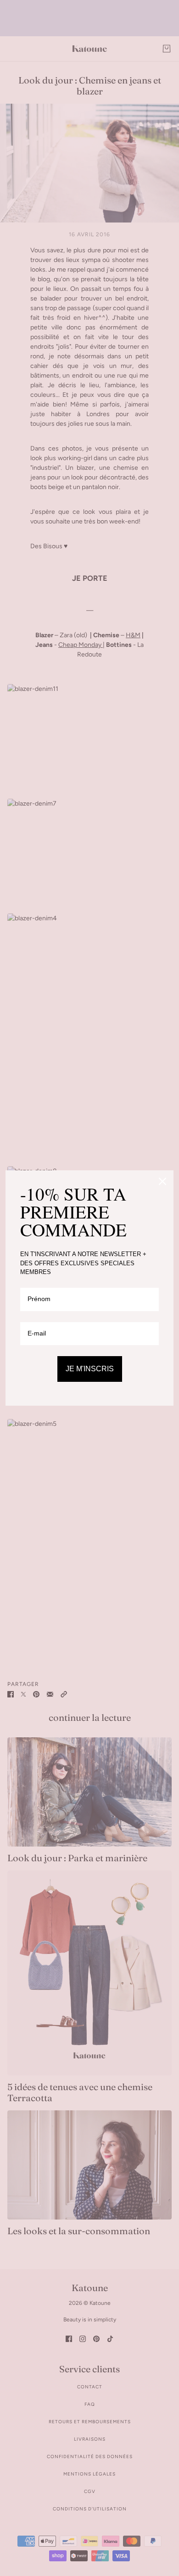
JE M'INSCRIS (90, 1369)
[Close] (162, 1181)
